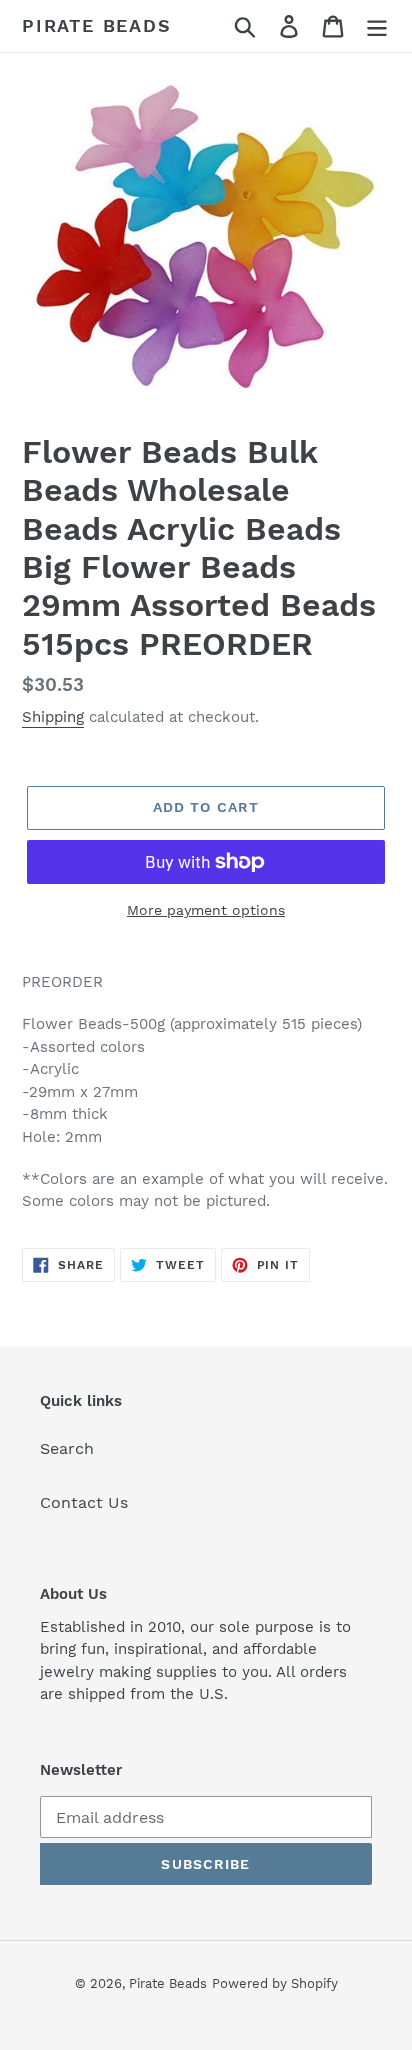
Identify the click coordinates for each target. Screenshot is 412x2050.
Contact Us (84, 1502)
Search (67, 1448)
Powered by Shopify (275, 1983)
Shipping (53, 717)
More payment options (206, 910)
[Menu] (377, 26)
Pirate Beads (97, 25)
